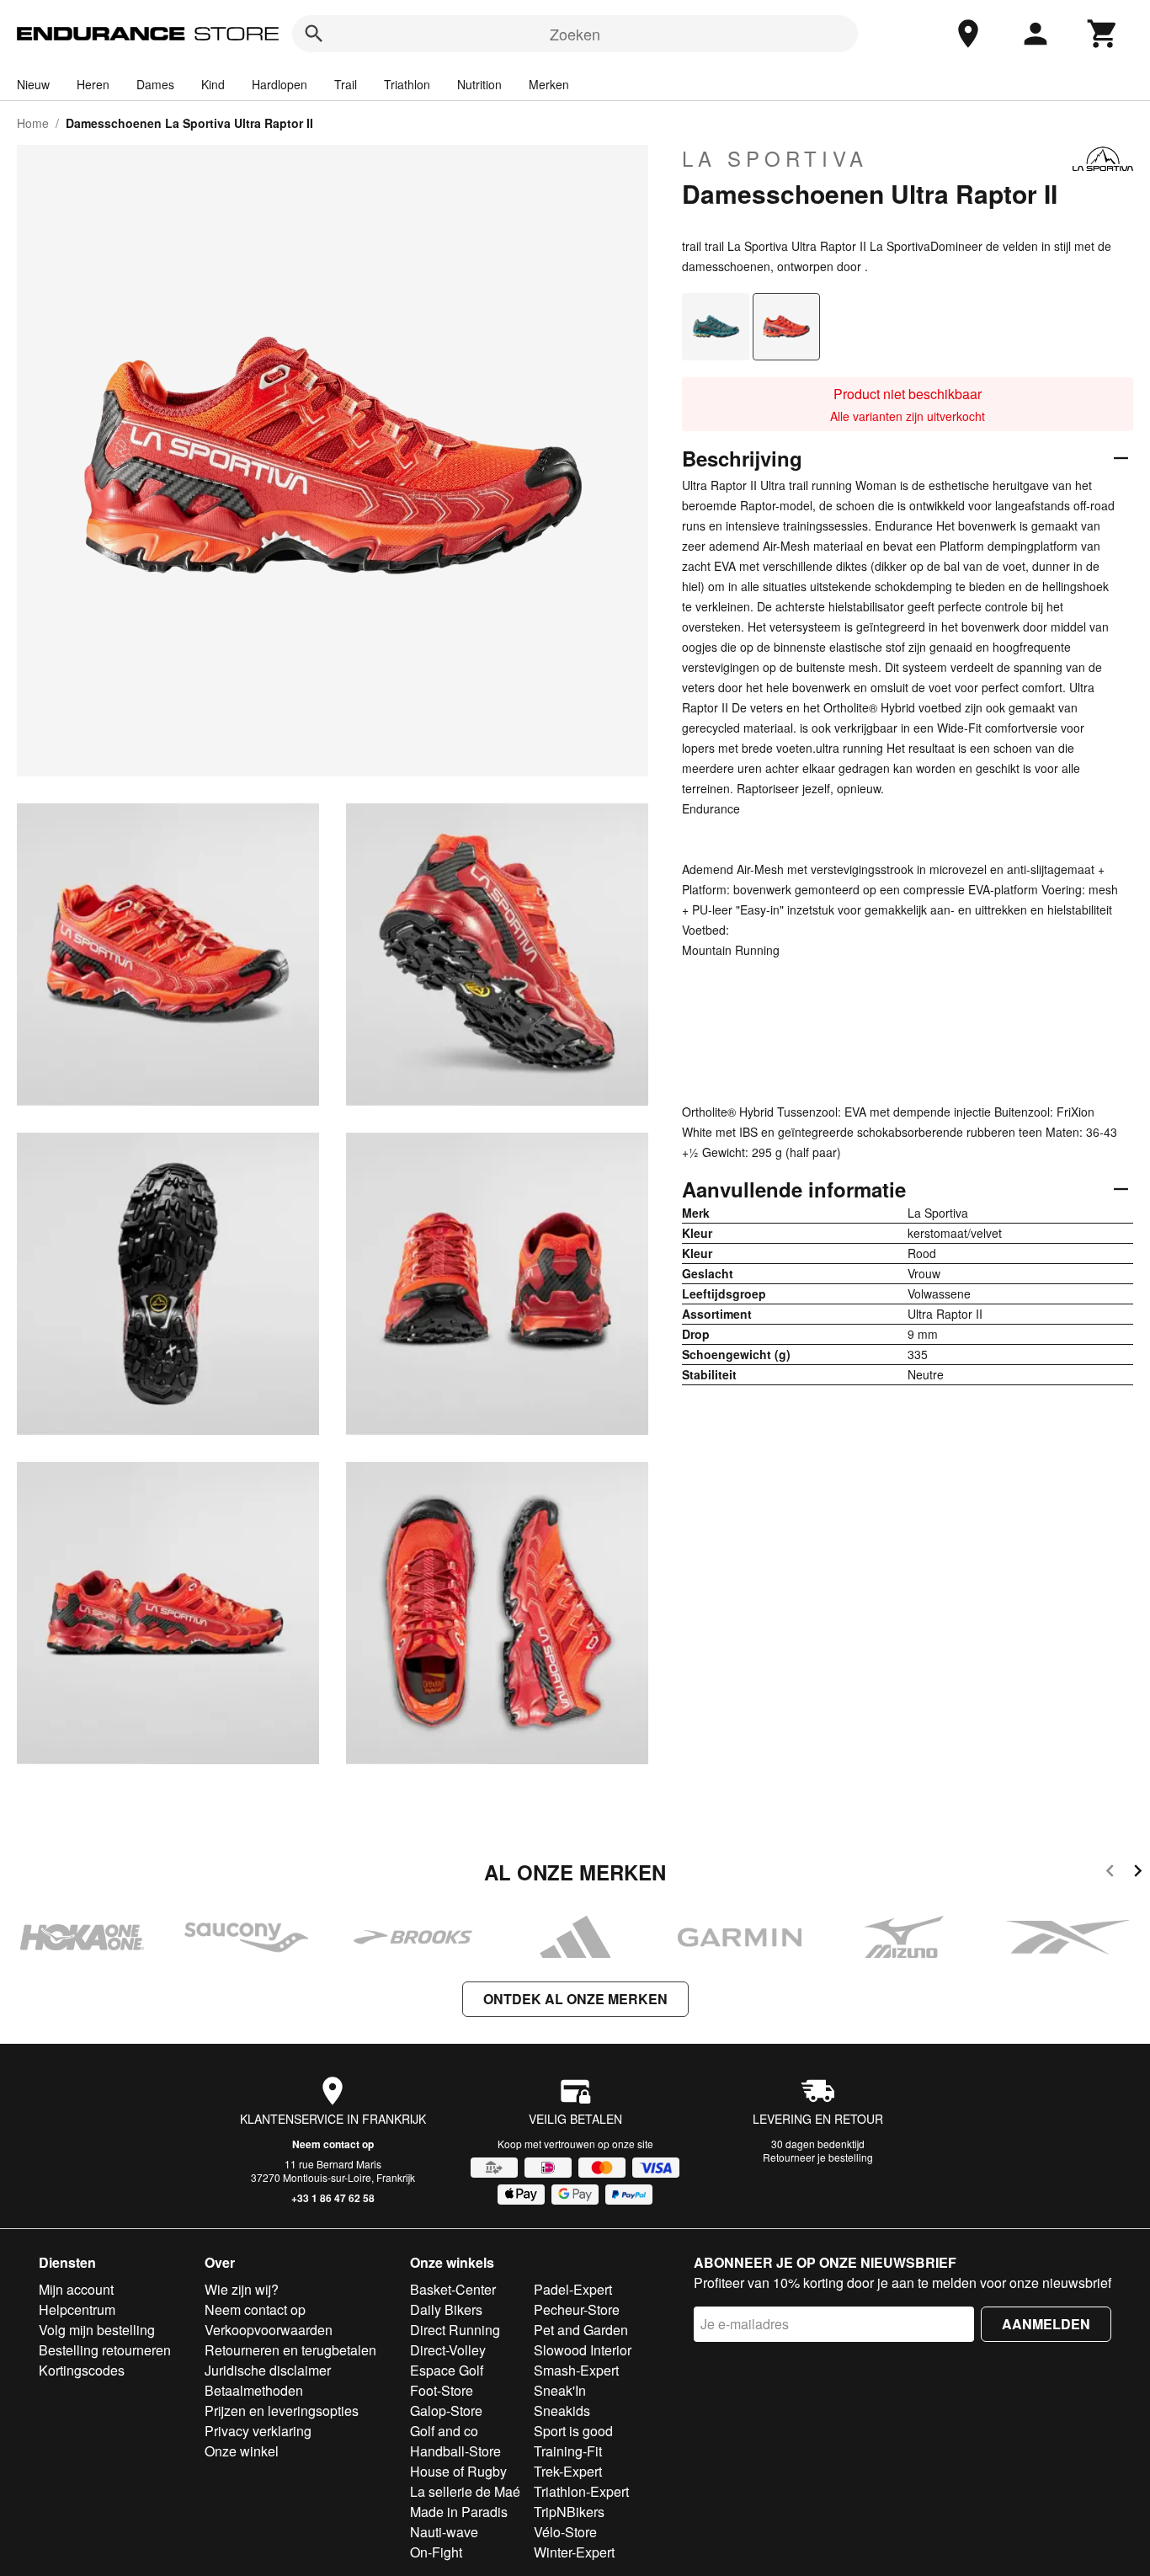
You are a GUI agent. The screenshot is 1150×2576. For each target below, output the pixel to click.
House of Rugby (458, 2471)
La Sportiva (775, 158)
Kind (213, 84)
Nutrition (479, 84)
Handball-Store (455, 2451)
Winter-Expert (574, 2552)
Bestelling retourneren (105, 2350)
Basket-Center (453, 2289)
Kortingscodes (82, 2370)
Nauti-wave (444, 2532)
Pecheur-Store (577, 2309)
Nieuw (33, 84)
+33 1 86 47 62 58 (333, 2198)
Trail (346, 84)
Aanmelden (1046, 2324)
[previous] (1110, 1873)
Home (33, 123)
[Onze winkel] (968, 34)
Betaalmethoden (254, 2390)
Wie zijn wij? (242, 2289)
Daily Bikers (446, 2309)
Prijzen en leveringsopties (282, 2411)
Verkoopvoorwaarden (269, 2330)
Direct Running (455, 2330)
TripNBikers (569, 2512)
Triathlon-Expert (581, 2491)
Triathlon (407, 84)
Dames (155, 84)
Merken (549, 84)
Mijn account (76, 2289)
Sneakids (562, 2411)
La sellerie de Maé (465, 2491)
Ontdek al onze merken (575, 1999)
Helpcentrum (77, 2309)
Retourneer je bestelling (818, 2157)
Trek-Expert (568, 2471)
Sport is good (573, 2431)
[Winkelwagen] (1103, 34)
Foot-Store (442, 2390)
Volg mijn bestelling (97, 2330)
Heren (93, 84)
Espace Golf (447, 2370)
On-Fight (436, 2552)
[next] (1138, 1873)
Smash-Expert (576, 2370)
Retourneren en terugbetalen (290, 2350)
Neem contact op (333, 2144)
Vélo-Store (565, 2532)
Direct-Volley (448, 2350)
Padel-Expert (573, 2289)
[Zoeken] (314, 34)
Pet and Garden (581, 2330)
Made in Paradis (459, 2512)
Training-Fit (568, 2451)
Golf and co (444, 2431)
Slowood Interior (583, 2350)
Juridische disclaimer (268, 2370)
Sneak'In (560, 2390)
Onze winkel (242, 2451)
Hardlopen (280, 84)
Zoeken (575, 34)
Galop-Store (446, 2411)
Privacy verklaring (258, 2431)
